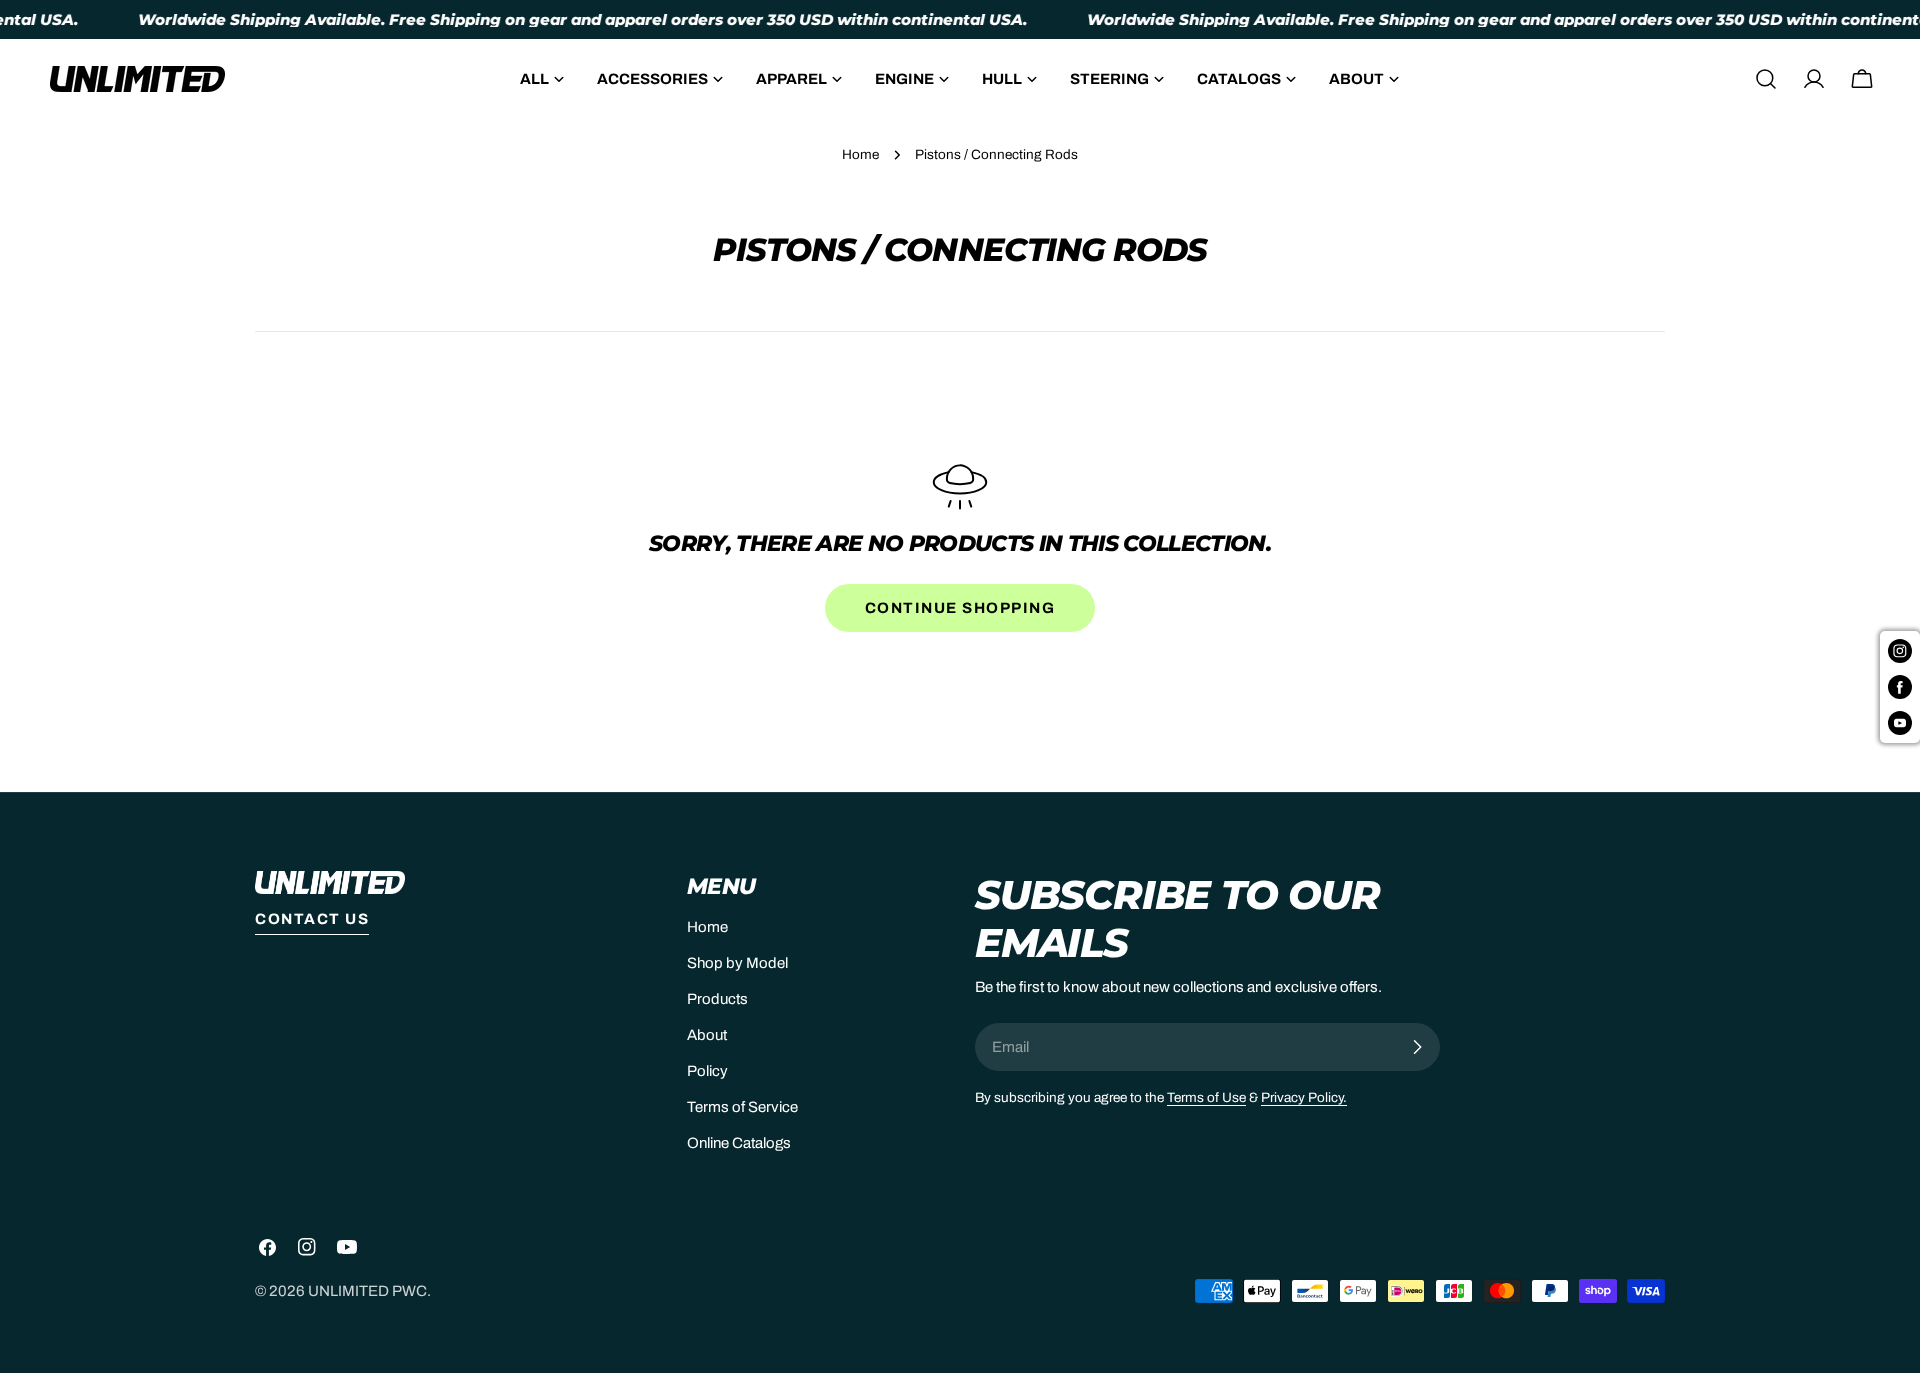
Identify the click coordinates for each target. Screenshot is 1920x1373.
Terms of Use (1206, 1097)
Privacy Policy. (1304, 1097)
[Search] (1766, 79)
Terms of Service (742, 1107)
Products (717, 999)
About (707, 1035)
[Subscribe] (1417, 1047)
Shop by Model (737, 963)
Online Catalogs (739, 1143)
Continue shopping (960, 608)
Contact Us (312, 919)
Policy (707, 1071)
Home (860, 154)
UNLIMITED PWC (367, 1291)
